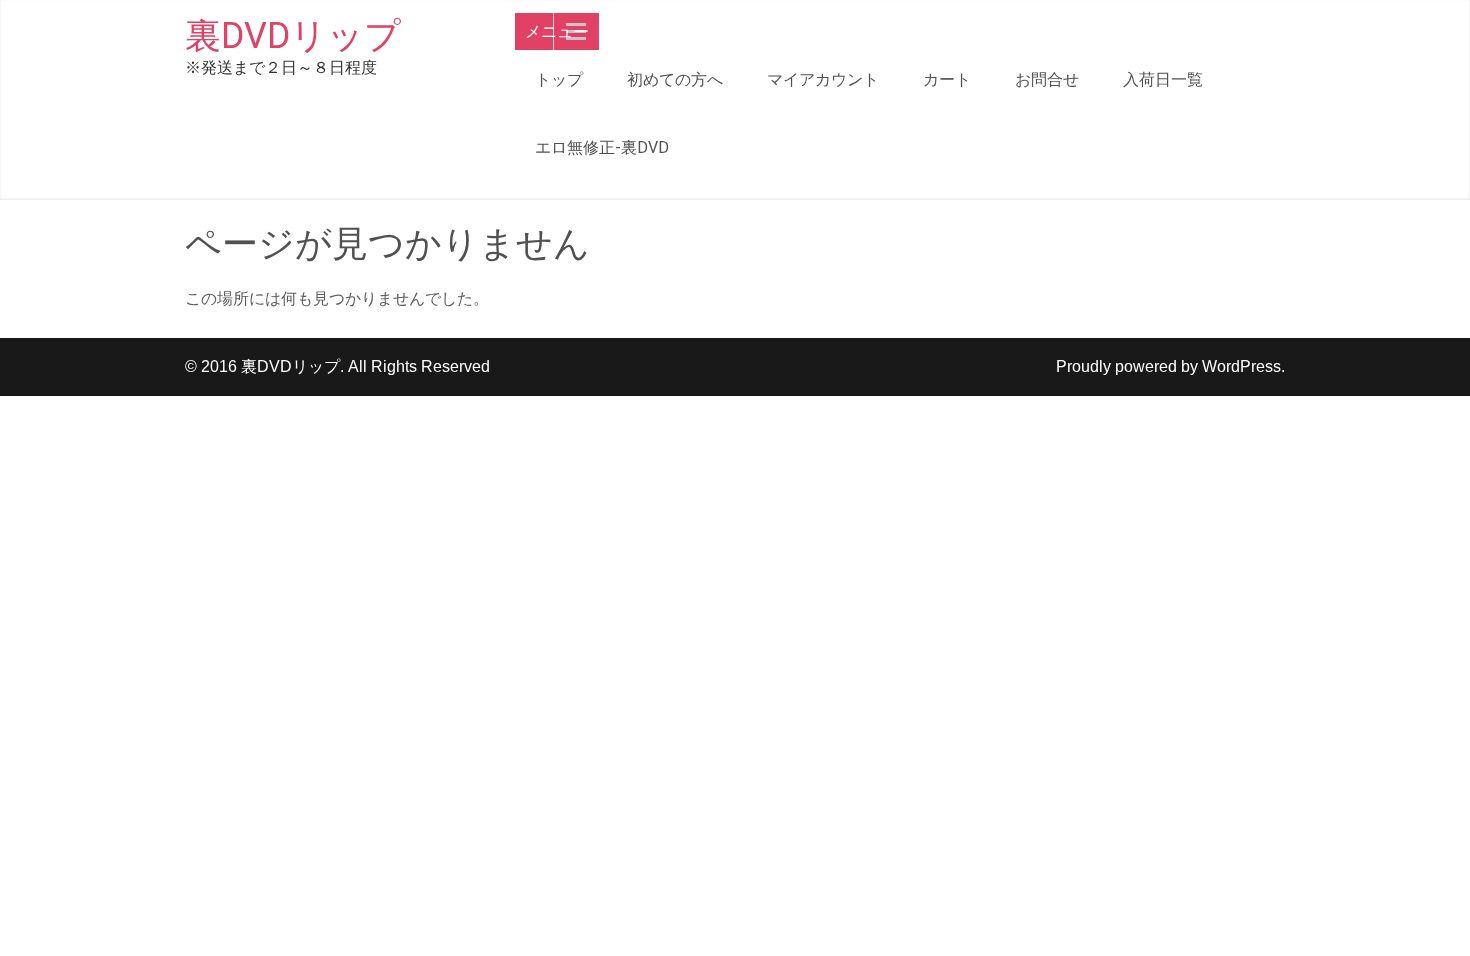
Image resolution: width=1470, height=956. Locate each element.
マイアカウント (823, 79)
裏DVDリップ (293, 36)
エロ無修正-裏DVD (602, 147)
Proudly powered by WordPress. (1170, 366)
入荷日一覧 (1163, 79)
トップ (559, 79)
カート (947, 79)
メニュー (557, 31)
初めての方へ (675, 79)
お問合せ (1047, 79)
